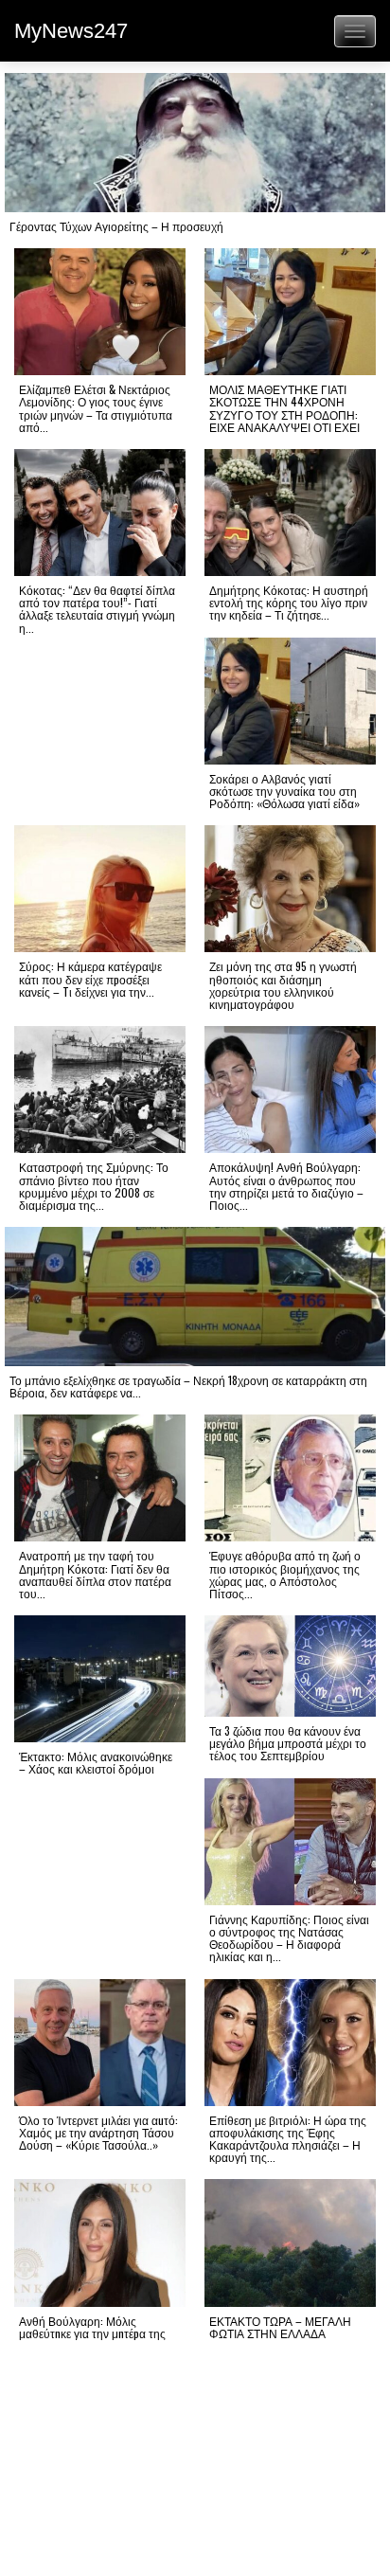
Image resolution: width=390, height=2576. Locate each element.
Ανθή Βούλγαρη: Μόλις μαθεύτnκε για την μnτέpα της (92, 2327)
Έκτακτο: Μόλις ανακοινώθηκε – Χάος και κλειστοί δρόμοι (96, 1762)
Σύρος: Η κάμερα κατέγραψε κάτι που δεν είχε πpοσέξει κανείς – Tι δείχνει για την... (90, 978)
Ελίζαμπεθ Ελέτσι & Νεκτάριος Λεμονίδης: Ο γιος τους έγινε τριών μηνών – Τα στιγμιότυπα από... (96, 408)
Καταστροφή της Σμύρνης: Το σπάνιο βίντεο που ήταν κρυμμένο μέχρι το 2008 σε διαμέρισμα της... (94, 1186)
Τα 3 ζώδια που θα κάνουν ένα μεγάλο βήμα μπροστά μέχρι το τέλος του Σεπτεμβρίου (288, 1743)
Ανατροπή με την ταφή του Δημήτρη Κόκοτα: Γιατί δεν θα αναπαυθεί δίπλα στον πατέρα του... (95, 1574)
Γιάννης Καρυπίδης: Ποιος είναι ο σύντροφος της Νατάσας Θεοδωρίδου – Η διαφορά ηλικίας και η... (289, 1938)
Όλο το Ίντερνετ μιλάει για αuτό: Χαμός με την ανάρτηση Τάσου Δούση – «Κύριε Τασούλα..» (98, 2132)
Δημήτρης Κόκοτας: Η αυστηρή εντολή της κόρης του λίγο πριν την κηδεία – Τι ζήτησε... (289, 602)
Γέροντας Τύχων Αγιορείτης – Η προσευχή (116, 226)
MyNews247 (71, 31)
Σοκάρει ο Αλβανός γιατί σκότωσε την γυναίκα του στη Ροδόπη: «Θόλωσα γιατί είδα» (284, 791)
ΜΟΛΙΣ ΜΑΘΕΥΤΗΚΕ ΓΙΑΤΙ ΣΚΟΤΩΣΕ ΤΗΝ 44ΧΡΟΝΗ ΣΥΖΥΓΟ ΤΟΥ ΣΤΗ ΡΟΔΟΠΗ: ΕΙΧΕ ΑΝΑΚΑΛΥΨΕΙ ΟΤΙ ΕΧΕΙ (284, 408)
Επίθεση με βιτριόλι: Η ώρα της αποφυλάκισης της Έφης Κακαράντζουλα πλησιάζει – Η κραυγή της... (288, 2139)
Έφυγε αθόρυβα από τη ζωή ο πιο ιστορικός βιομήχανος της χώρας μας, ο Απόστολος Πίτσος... (285, 1574)
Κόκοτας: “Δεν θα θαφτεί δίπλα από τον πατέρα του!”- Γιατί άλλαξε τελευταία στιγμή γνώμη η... (97, 609)
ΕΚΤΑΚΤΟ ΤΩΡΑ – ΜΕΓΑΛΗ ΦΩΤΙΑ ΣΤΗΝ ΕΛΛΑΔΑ (280, 2327)
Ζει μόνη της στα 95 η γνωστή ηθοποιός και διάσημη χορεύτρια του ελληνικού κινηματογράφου (283, 985)
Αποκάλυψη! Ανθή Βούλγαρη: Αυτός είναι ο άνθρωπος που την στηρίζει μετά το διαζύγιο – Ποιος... (286, 1186)
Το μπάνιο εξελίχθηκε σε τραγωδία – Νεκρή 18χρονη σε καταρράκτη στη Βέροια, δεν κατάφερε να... (188, 1386)
